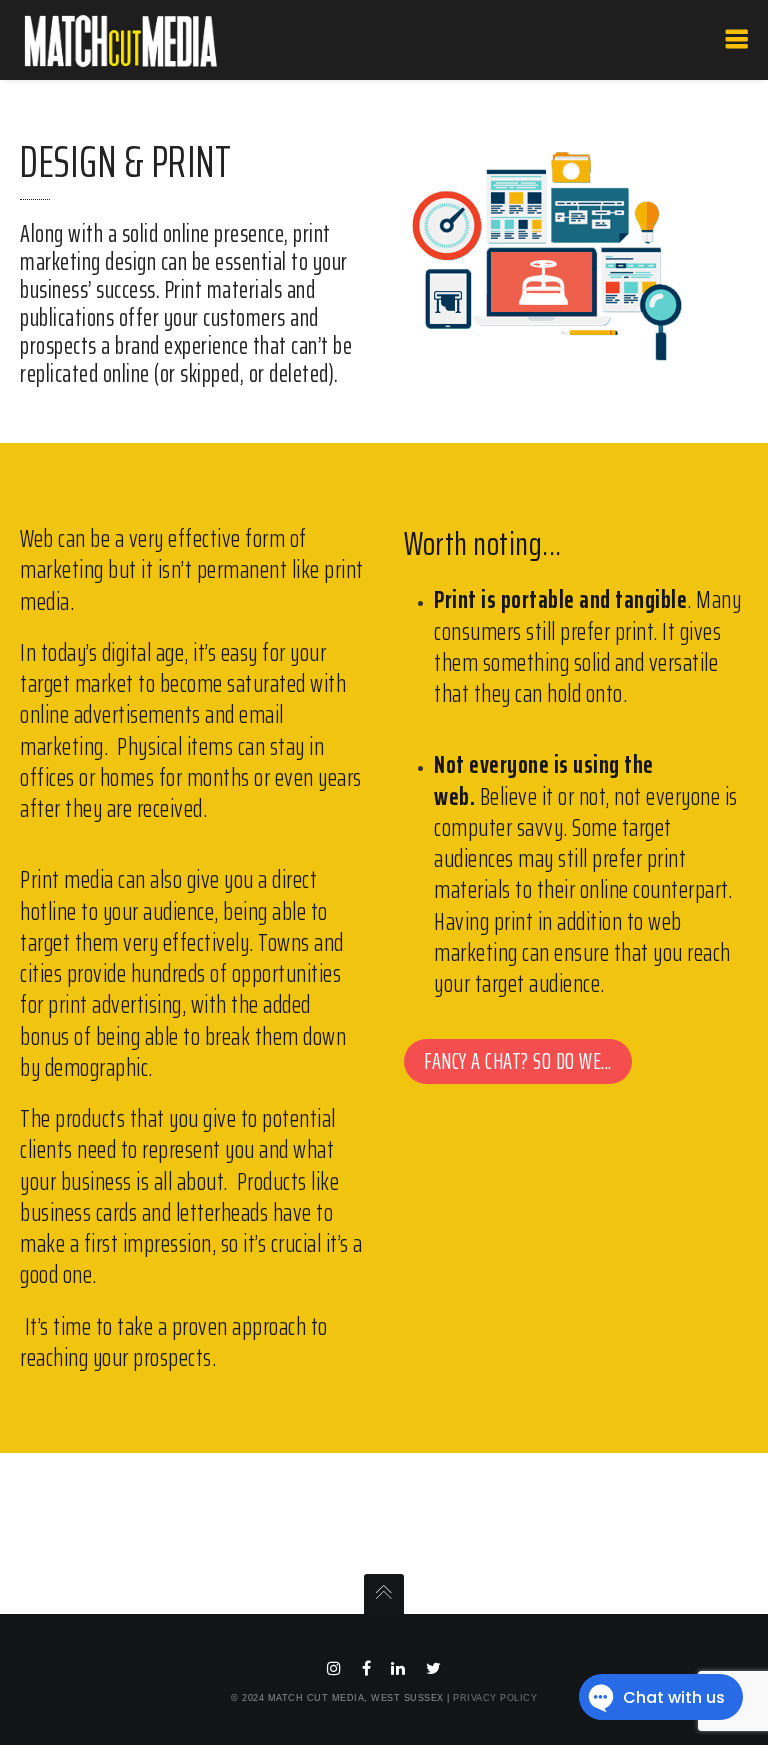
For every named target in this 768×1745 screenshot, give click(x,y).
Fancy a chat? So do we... (518, 1061)
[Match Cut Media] (125, 39)
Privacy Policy (495, 1698)
